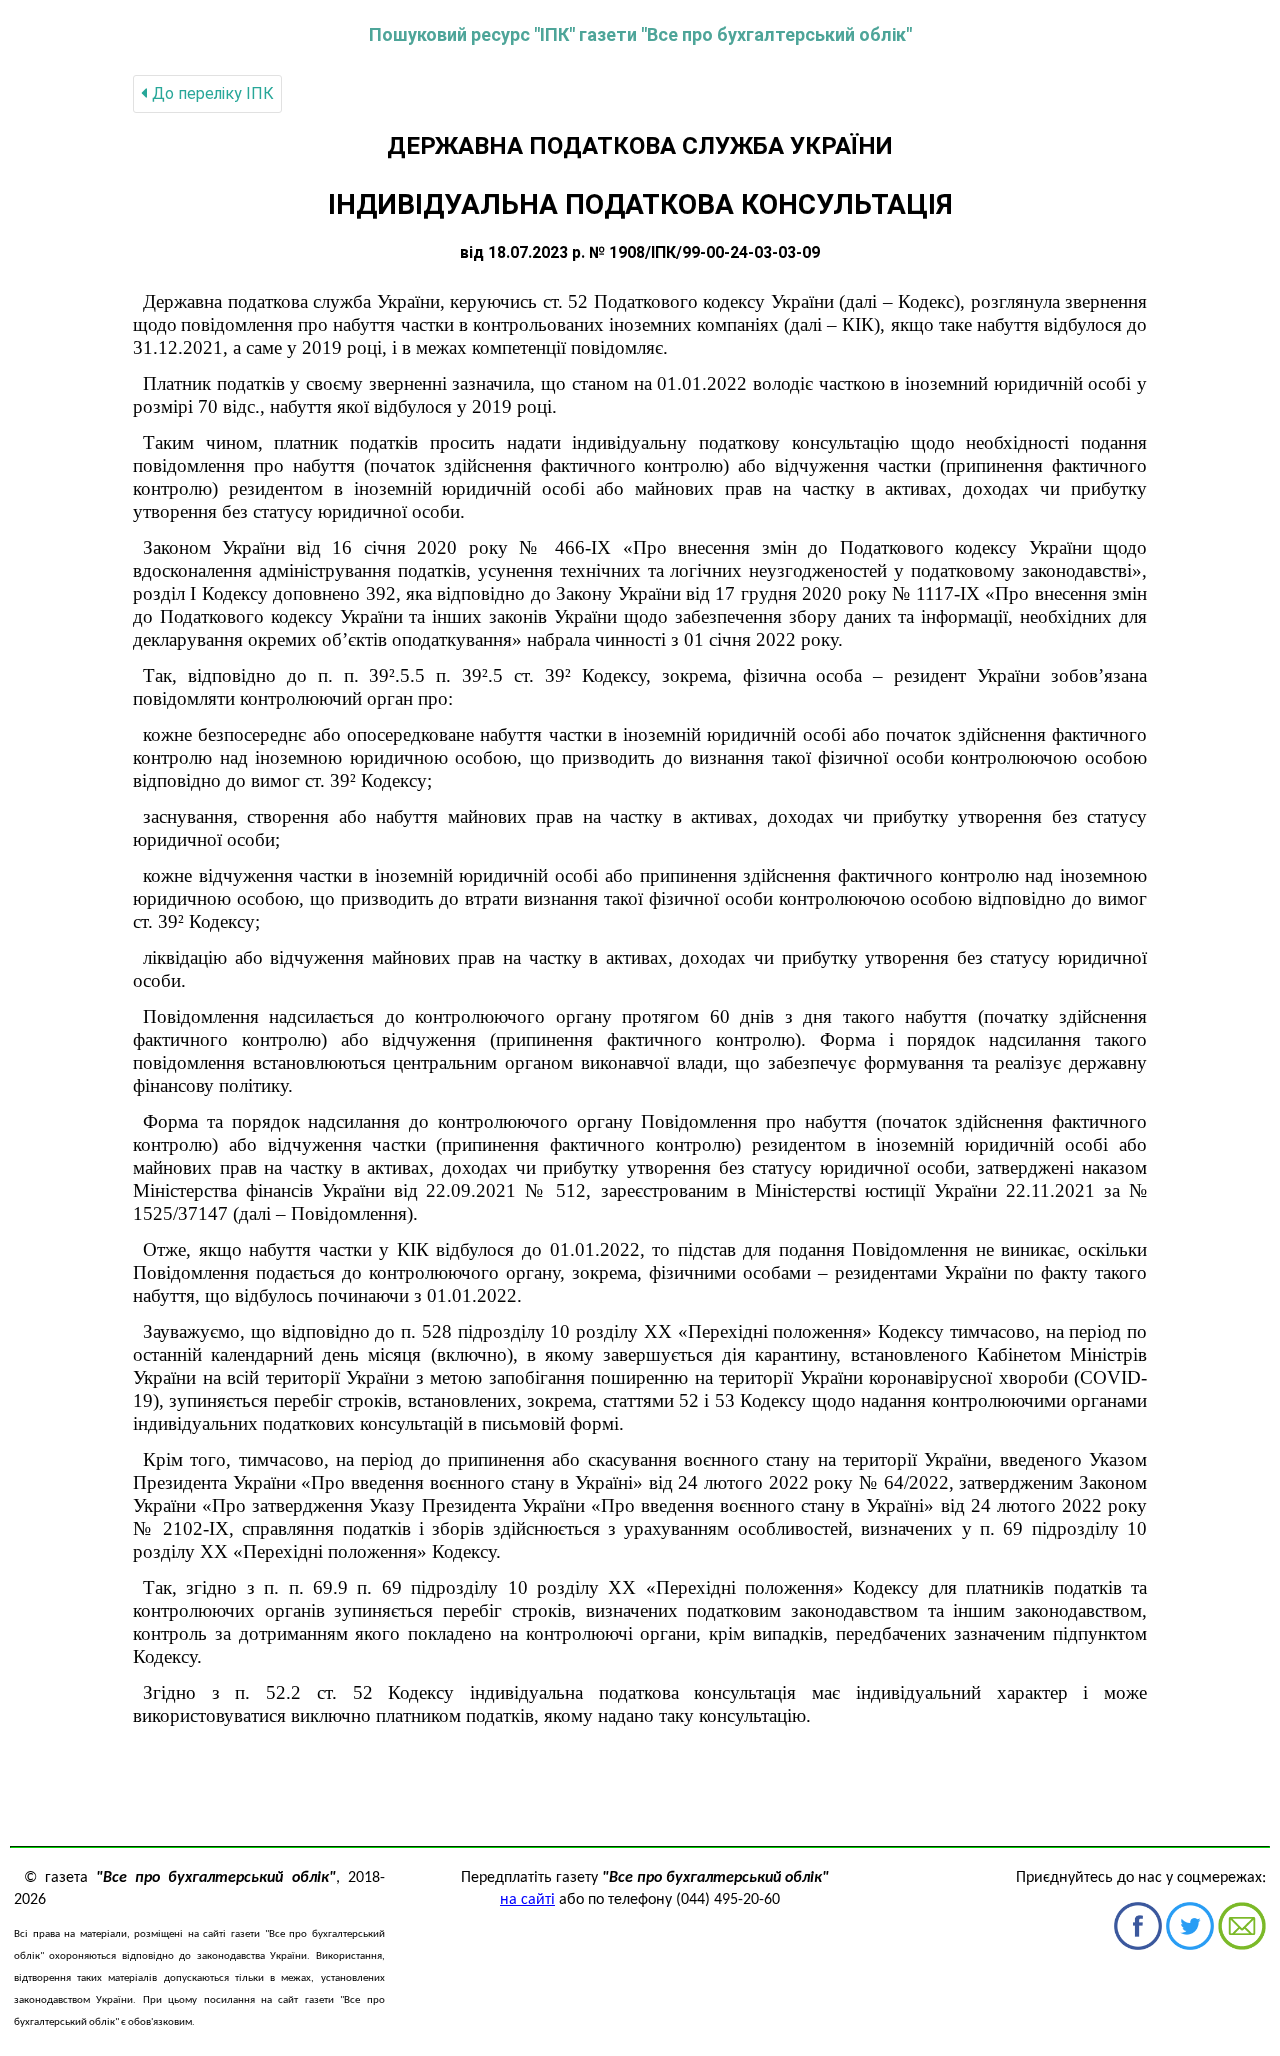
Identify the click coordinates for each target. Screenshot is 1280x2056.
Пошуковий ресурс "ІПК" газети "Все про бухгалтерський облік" (640, 34)
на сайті (527, 1900)
